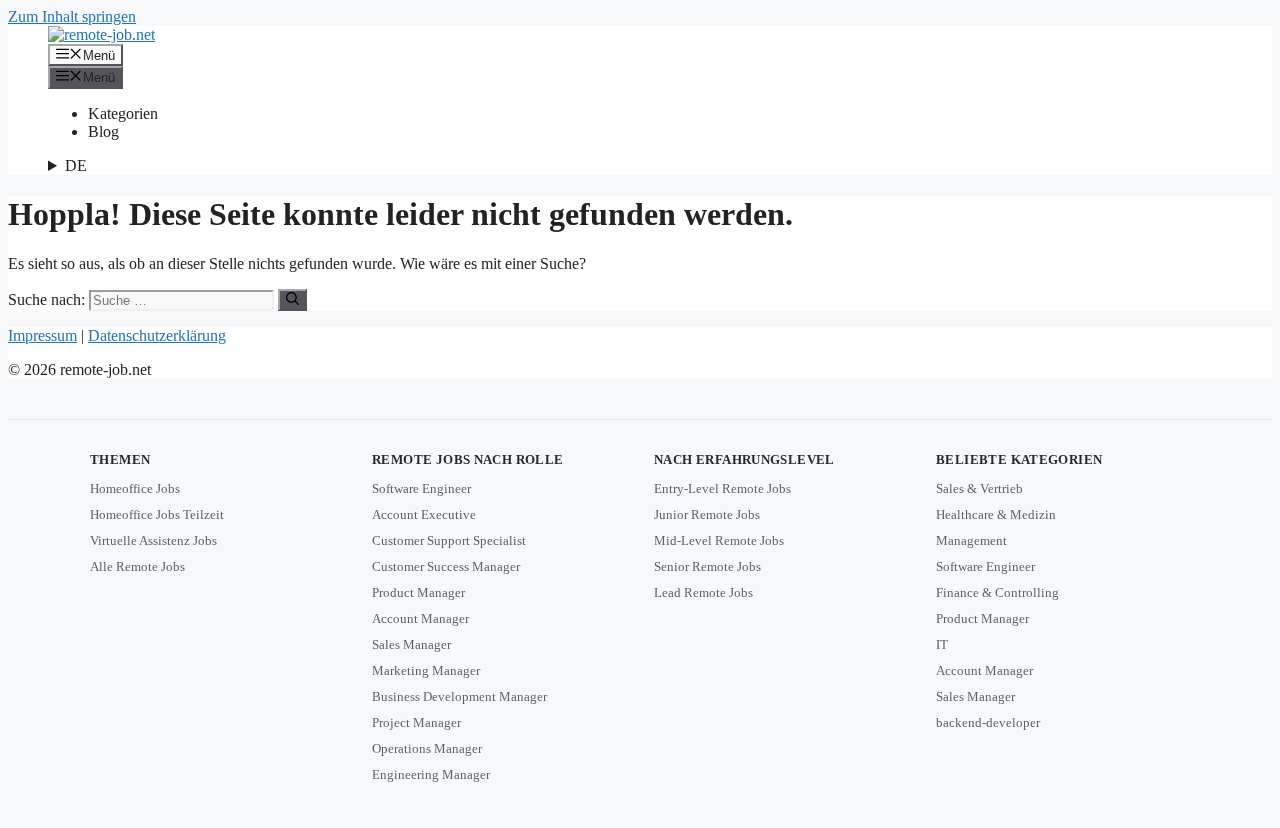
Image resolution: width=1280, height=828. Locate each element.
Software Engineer (421, 488)
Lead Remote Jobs (703, 592)
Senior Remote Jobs (707, 566)
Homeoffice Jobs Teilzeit (157, 514)
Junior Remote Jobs (707, 514)
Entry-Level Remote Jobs (722, 488)
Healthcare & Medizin (996, 514)
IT (942, 644)
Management (971, 540)
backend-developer (988, 722)
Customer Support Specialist (449, 540)
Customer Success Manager (446, 566)
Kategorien (123, 113)
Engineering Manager (431, 774)
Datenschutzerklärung (157, 335)
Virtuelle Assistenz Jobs (153, 540)
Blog (103, 131)
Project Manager (416, 722)
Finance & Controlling (997, 592)
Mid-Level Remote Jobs (719, 540)
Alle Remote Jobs (137, 566)
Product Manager (418, 592)
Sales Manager (411, 644)
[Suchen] (292, 300)
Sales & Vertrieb (979, 488)
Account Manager (420, 618)
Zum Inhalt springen (72, 16)
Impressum (42, 335)
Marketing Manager (426, 670)
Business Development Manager (459, 696)
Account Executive (424, 514)
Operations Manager (427, 748)
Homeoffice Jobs (135, 488)
